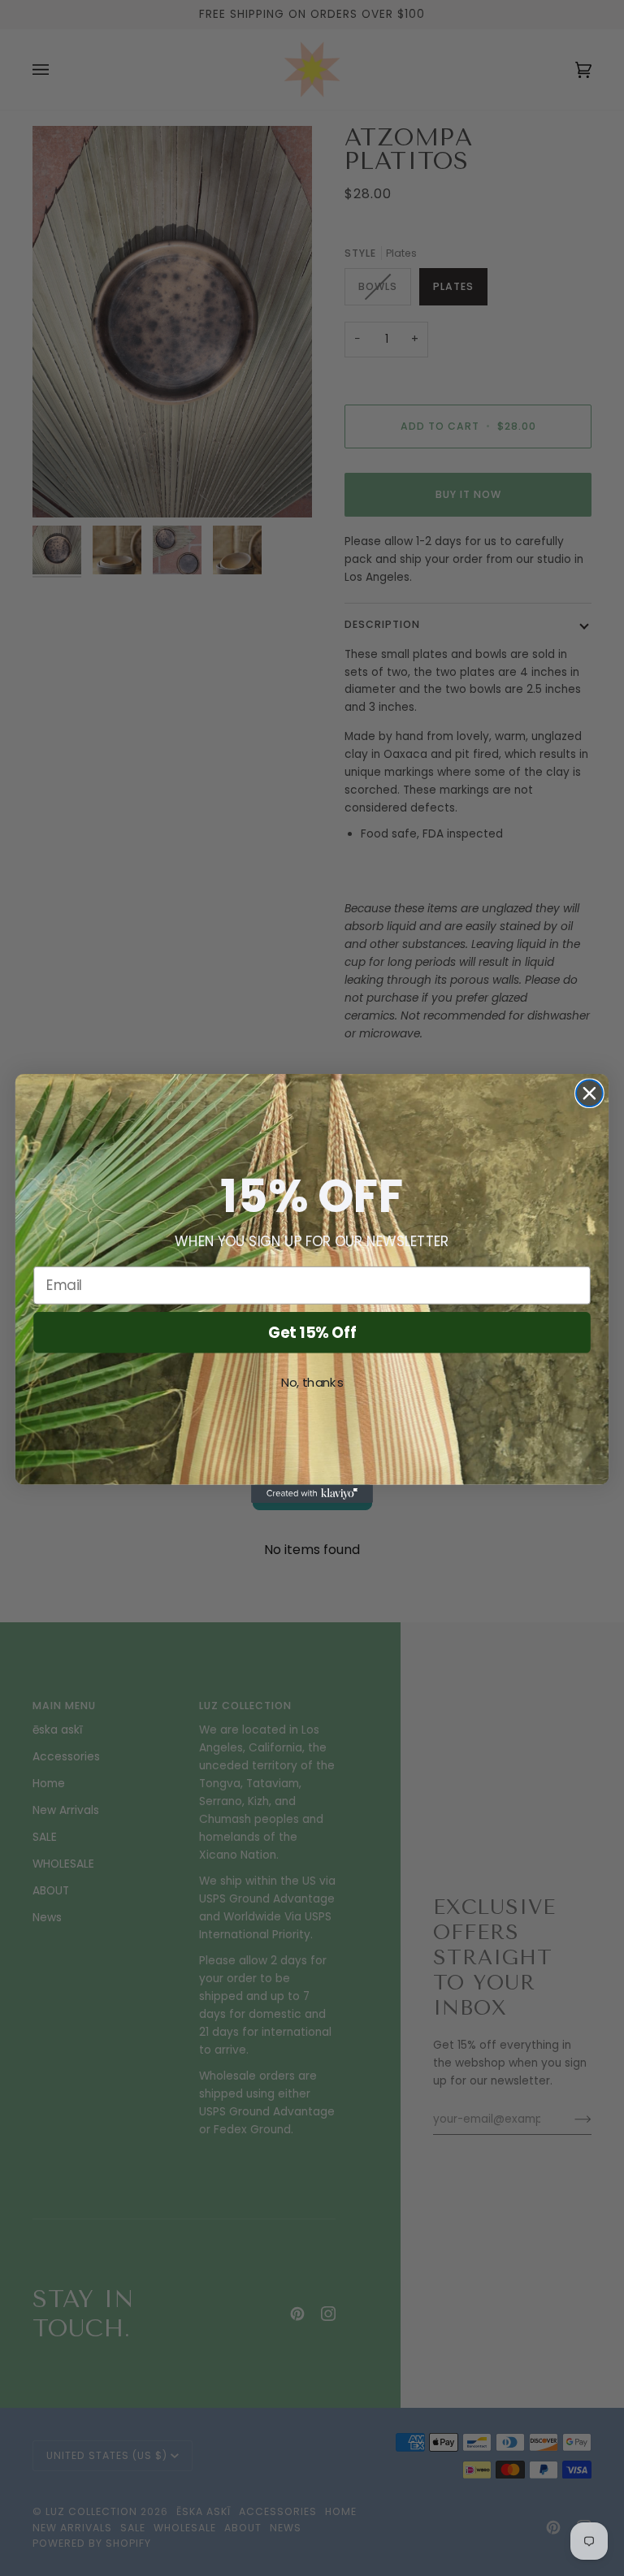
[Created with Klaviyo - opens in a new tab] (312, 1493)
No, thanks (312, 1382)
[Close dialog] (589, 1093)
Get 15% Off (312, 1331)
